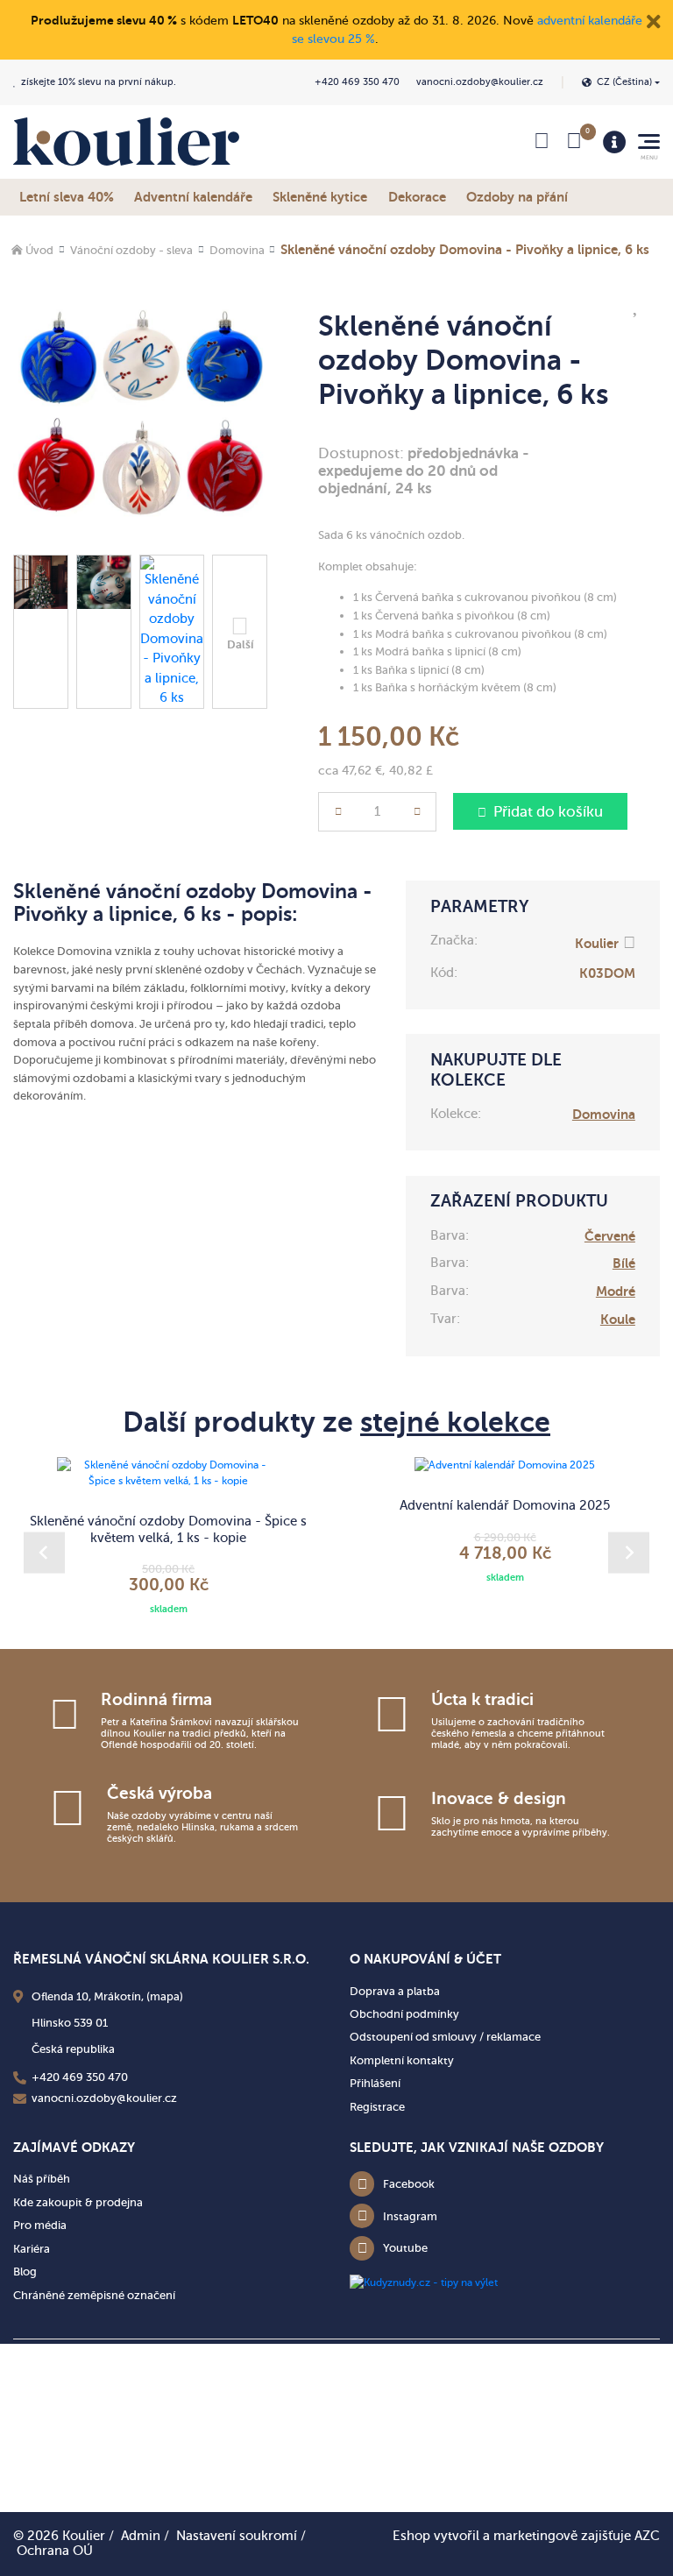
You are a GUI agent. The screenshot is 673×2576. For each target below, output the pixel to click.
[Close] (654, 20)
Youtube (405, 2248)
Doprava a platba (395, 1991)
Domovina (237, 250)
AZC (647, 2536)
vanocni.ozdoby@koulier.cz (480, 82)
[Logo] (126, 142)
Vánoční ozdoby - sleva (131, 250)
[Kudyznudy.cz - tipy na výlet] (424, 2282)
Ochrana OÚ (55, 2551)
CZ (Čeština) (624, 82)
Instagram (410, 2216)
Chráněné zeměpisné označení (94, 2295)
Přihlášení (375, 2083)
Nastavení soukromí (237, 2536)
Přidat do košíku (548, 812)
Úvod (39, 250)
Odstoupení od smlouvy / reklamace (445, 2037)
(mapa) (165, 1996)
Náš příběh (42, 2179)
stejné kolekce (455, 1422)
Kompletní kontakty (402, 2060)
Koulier (597, 943)
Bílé (624, 1263)
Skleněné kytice (320, 197)
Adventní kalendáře (193, 197)
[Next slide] (629, 1553)
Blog (25, 2272)
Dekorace (417, 197)
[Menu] (614, 142)
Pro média (40, 2225)
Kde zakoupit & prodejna (78, 2202)
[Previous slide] (44, 1553)
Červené (610, 1236)
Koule (618, 1319)
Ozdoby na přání (517, 197)
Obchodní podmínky (404, 2014)
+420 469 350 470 (357, 82)
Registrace (377, 2107)
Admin (141, 2536)
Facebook (409, 2184)
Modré (616, 1291)
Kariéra (32, 2249)
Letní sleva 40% (67, 197)
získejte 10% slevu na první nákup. (99, 82)
